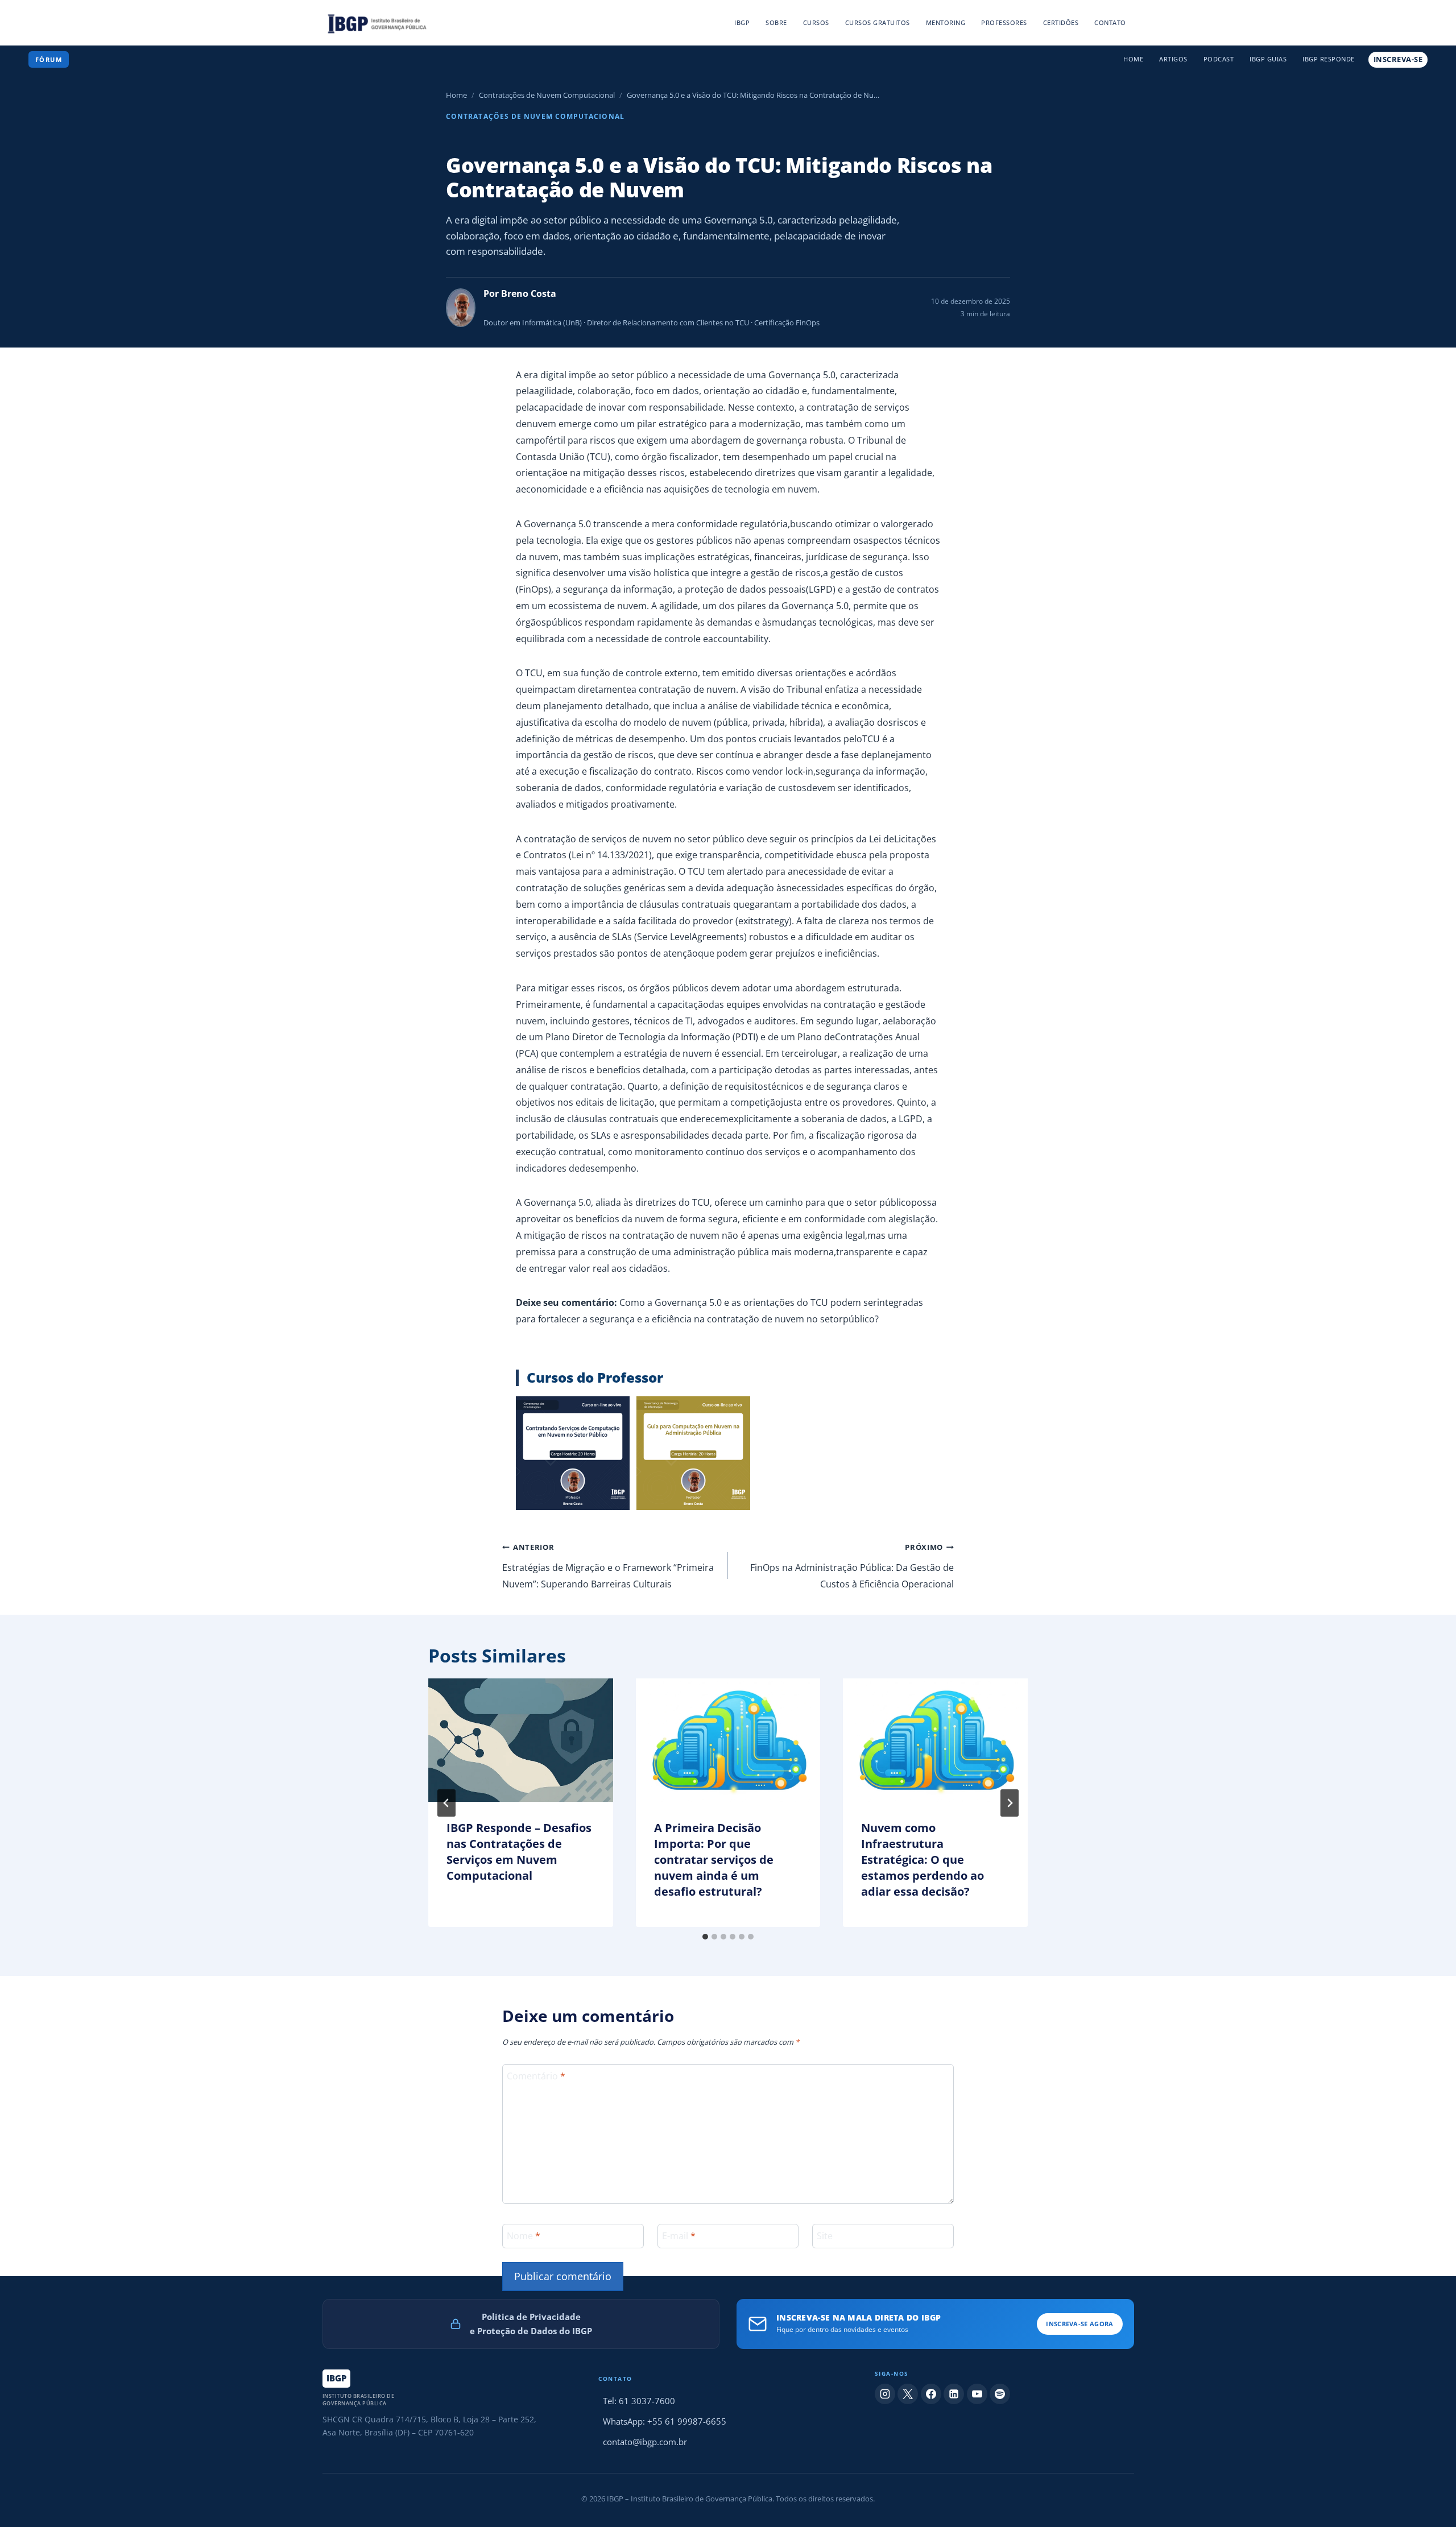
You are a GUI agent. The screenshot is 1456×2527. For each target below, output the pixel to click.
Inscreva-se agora (1079, 2324)
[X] (908, 2394)
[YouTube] (977, 2394)
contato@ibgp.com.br (645, 2442)
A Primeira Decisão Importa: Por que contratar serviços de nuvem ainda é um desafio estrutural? (714, 1860)
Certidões (1061, 22)
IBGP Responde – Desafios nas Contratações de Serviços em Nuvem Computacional (519, 1852)
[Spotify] (1000, 2394)
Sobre (776, 22)
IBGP (742, 22)
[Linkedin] (954, 2394)
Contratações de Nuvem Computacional (547, 95)
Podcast (1219, 59)
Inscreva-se (1398, 59)
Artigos (1173, 59)
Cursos (816, 22)
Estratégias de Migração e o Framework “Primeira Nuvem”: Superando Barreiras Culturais (608, 1566)
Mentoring (946, 22)
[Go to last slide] (446, 1803)
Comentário (536, 2076)
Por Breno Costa (520, 293)
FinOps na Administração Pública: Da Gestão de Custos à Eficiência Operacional (852, 1566)
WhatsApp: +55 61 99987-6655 (665, 2421)
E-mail (679, 2236)
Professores (1004, 22)
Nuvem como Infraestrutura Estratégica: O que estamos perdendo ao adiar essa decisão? (923, 1860)
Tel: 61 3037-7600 (639, 2401)
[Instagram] (885, 2394)
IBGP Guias (1268, 59)
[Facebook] (931, 2394)
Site (825, 2236)
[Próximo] (1010, 1803)
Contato (1110, 22)
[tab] (705, 1937)
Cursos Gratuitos (878, 22)
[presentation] (521, 1740)
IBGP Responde (1329, 59)
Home (1133, 59)
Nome (524, 2236)
